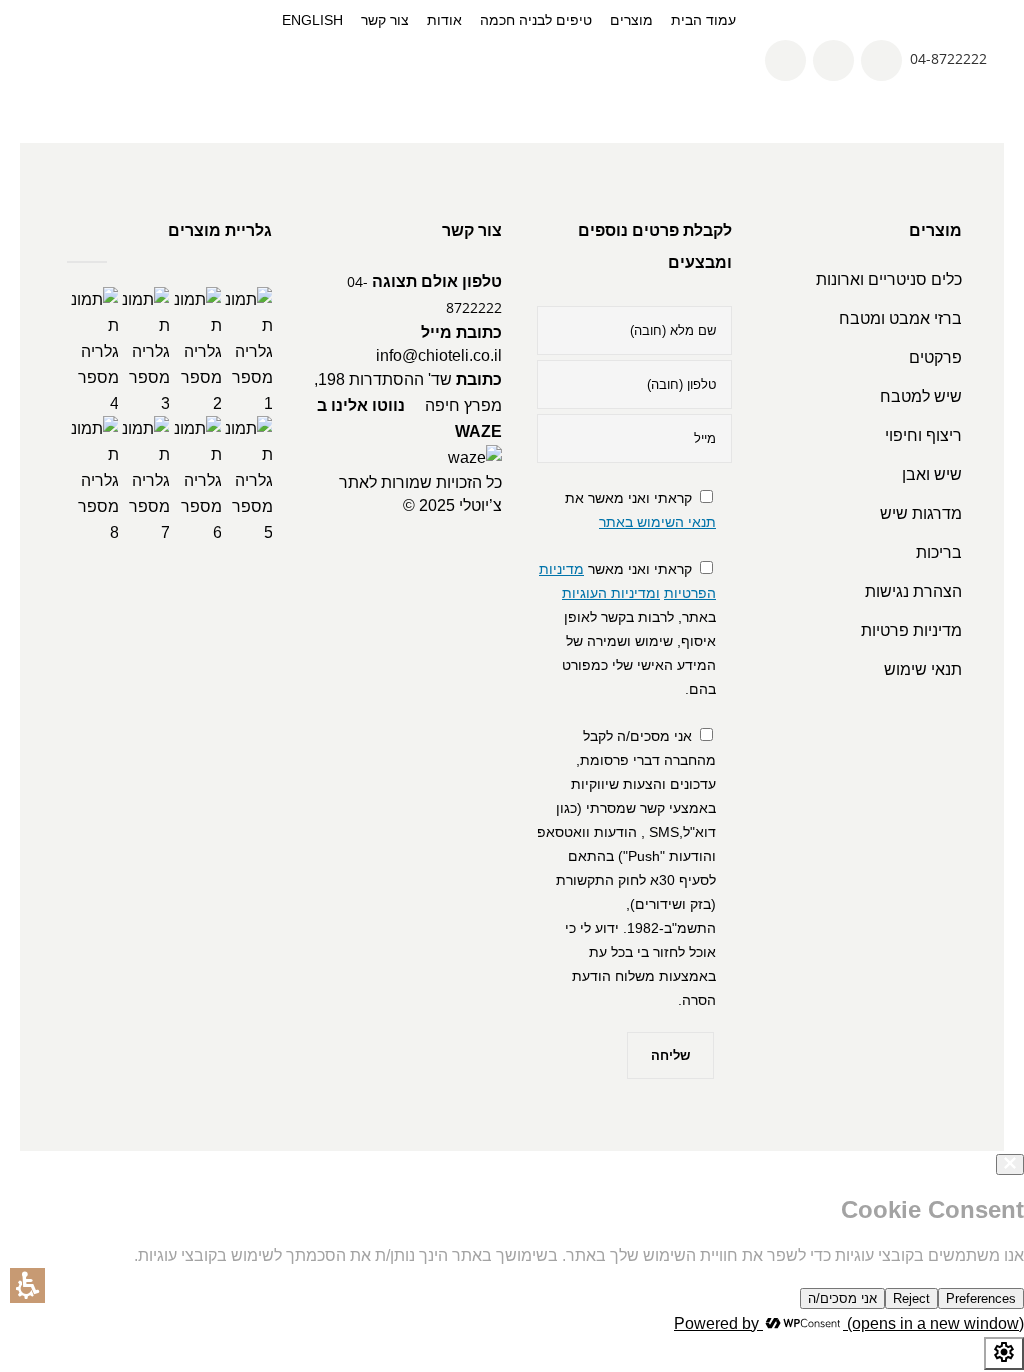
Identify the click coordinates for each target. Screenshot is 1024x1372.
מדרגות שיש (921, 513)
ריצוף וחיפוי (923, 435)
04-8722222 (948, 58)
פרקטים (935, 357)
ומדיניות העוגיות (611, 593)
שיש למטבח (921, 396)
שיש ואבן (932, 474)
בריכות (939, 552)
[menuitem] (631, 20)
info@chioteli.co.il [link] (439, 355)
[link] (786, 58)
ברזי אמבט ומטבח (900, 318)
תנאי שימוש (923, 669)
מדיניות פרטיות (911, 630)
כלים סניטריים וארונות (889, 279)
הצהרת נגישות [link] (913, 591)
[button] (27, 1285)
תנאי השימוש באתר (657, 522)
